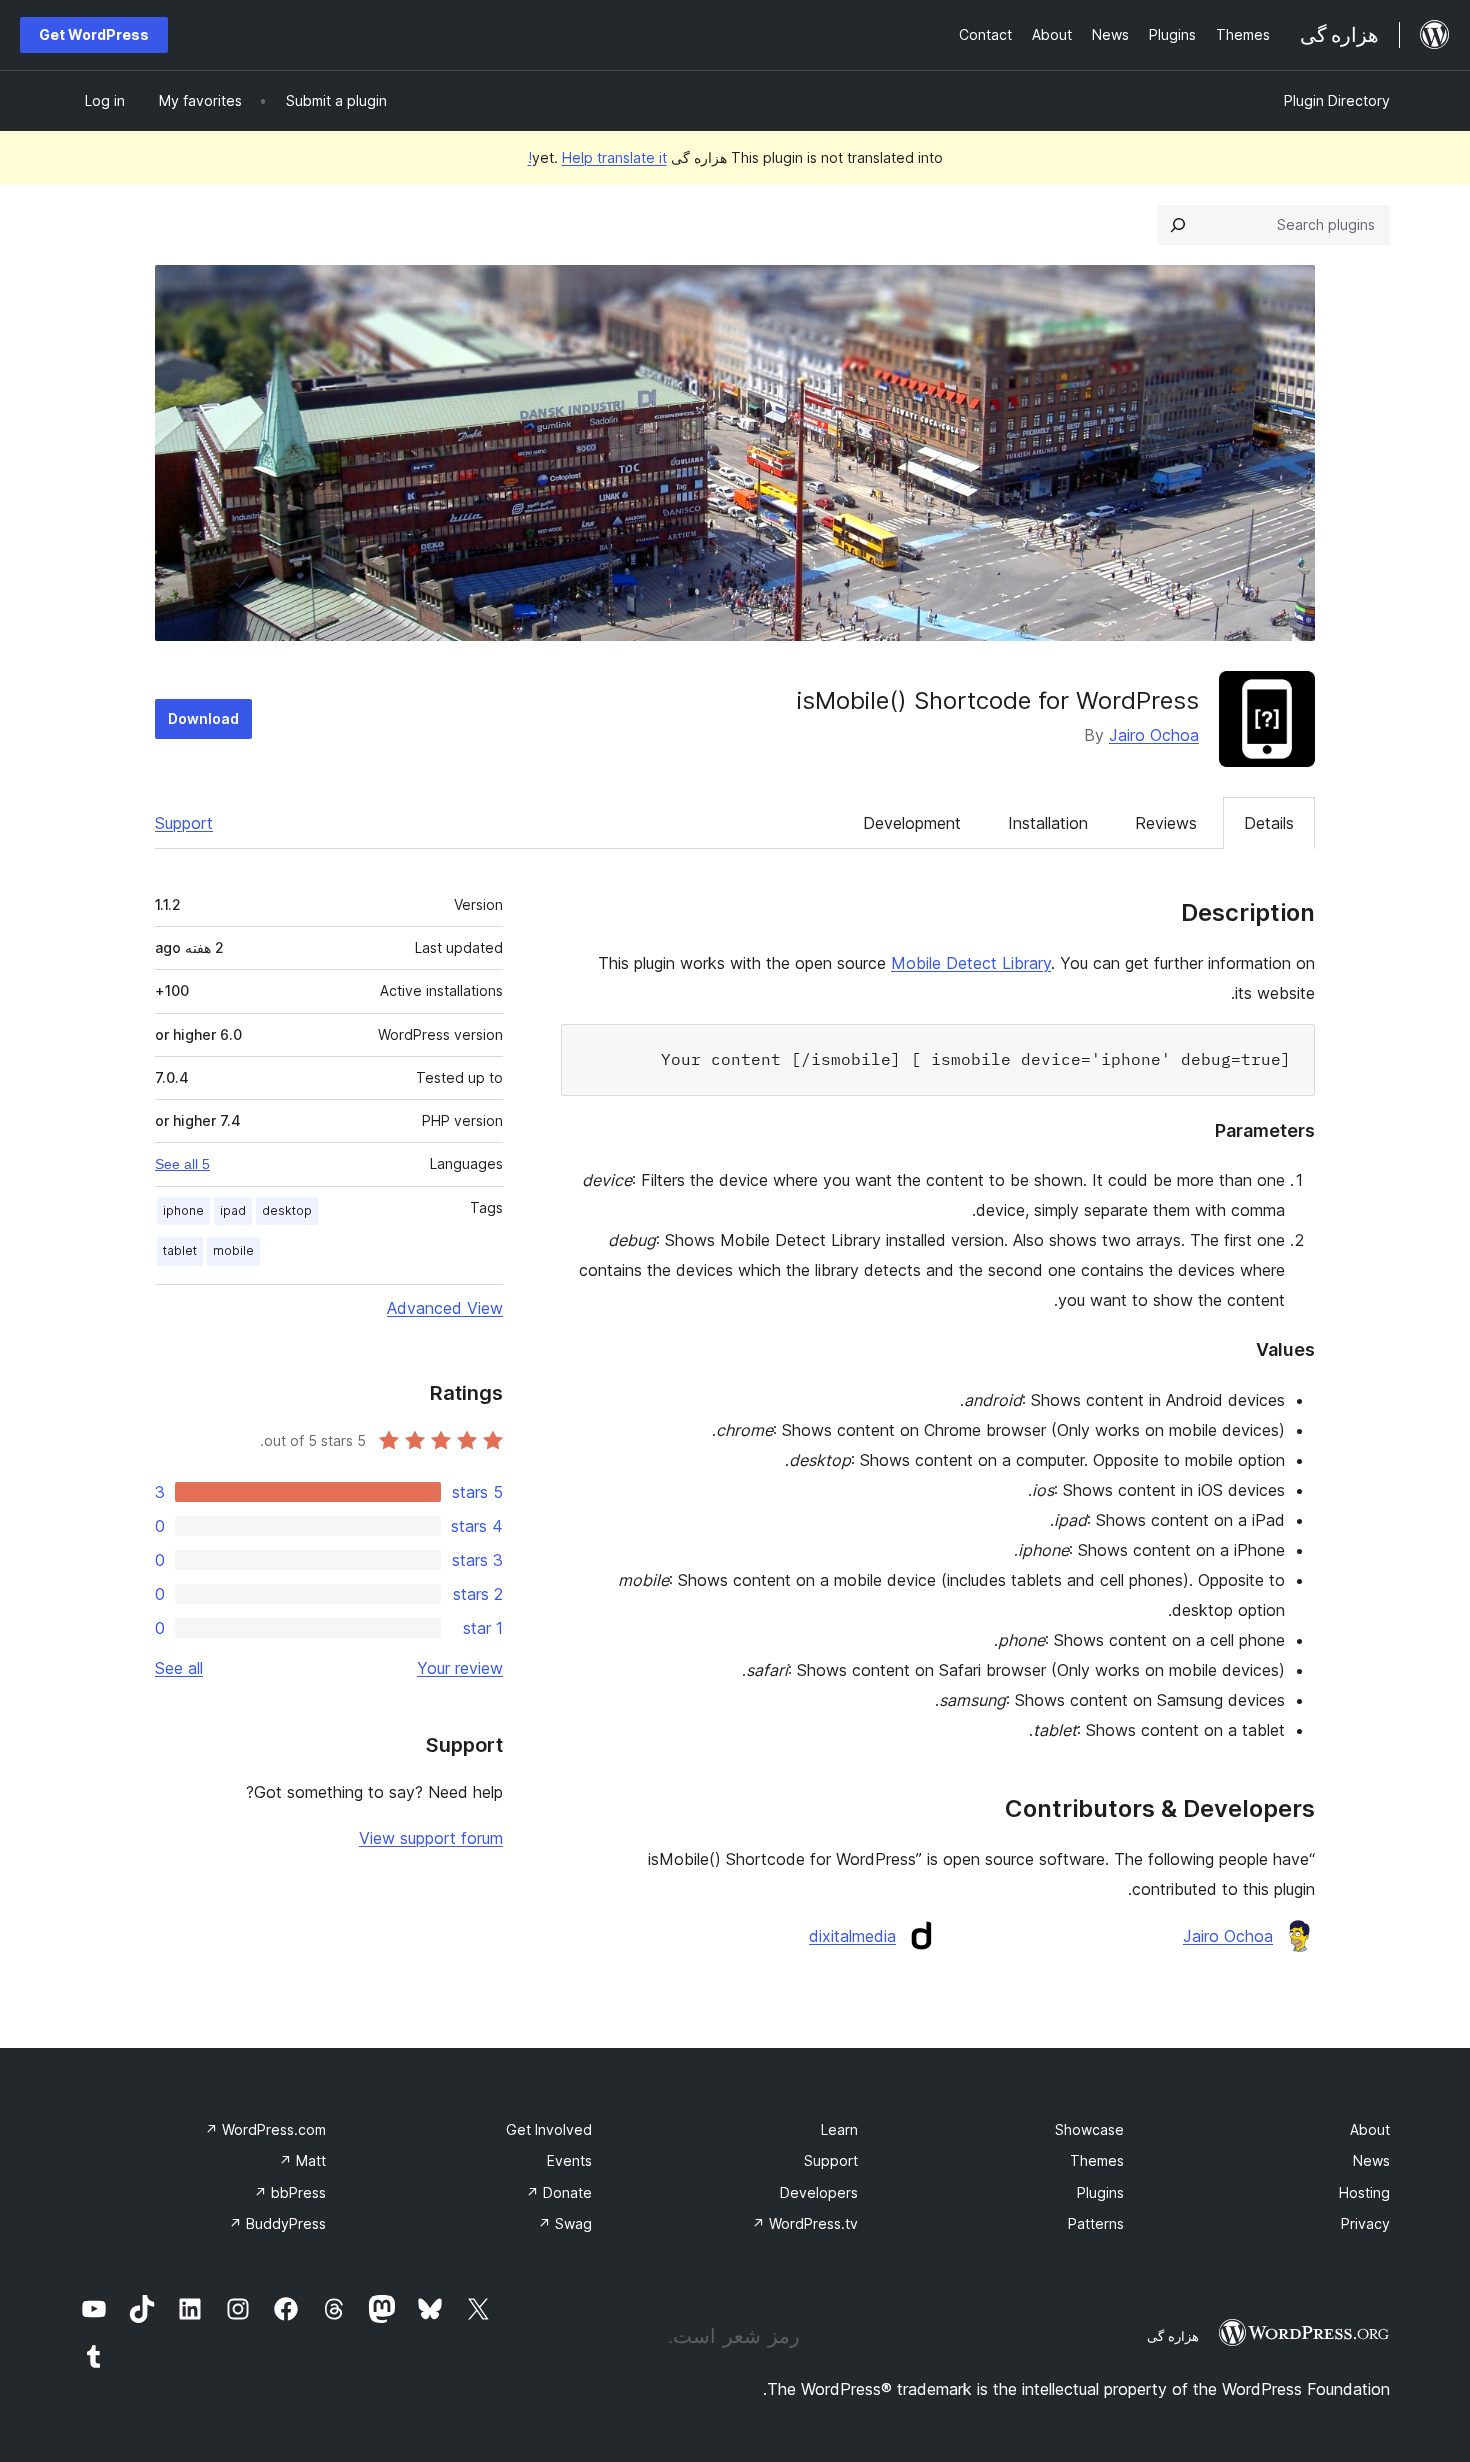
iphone (183, 1210)
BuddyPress (277, 2223)
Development (912, 823)
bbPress (290, 2192)
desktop (287, 1210)
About (1370, 2129)
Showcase (1089, 2129)
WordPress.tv (805, 2223)
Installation (1048, 823)
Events (569, 2160)
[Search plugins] (1178, 225)
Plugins (1100, 2192)
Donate (559, 2192)
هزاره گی (1173, 2336)
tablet (180, 1250)
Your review (460, 1668)
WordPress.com (265, 2129)
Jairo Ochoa (1154, 735)
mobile (233, 1250)
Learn (839, 2129)
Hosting (1364, 2192)
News (1371, 2160)
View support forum (431, 1838)
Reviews (1166, 823)
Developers (819, 2192)
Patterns (1096, 2223)
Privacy (1365, 2223)
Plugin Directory (1337, 100)
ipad (233, 1210)
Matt (302, 2160)
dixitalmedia (852, 1936)
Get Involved (549, 2129)
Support (184, 823)
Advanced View (445, 1308)
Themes (1097, 2160)
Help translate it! (597, 157)
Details (1269, 823)
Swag (565, 2223)
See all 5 (182, 1164)
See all (179, 1668)
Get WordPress (94, 34)
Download (203, 718)
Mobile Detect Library (971, 963)
